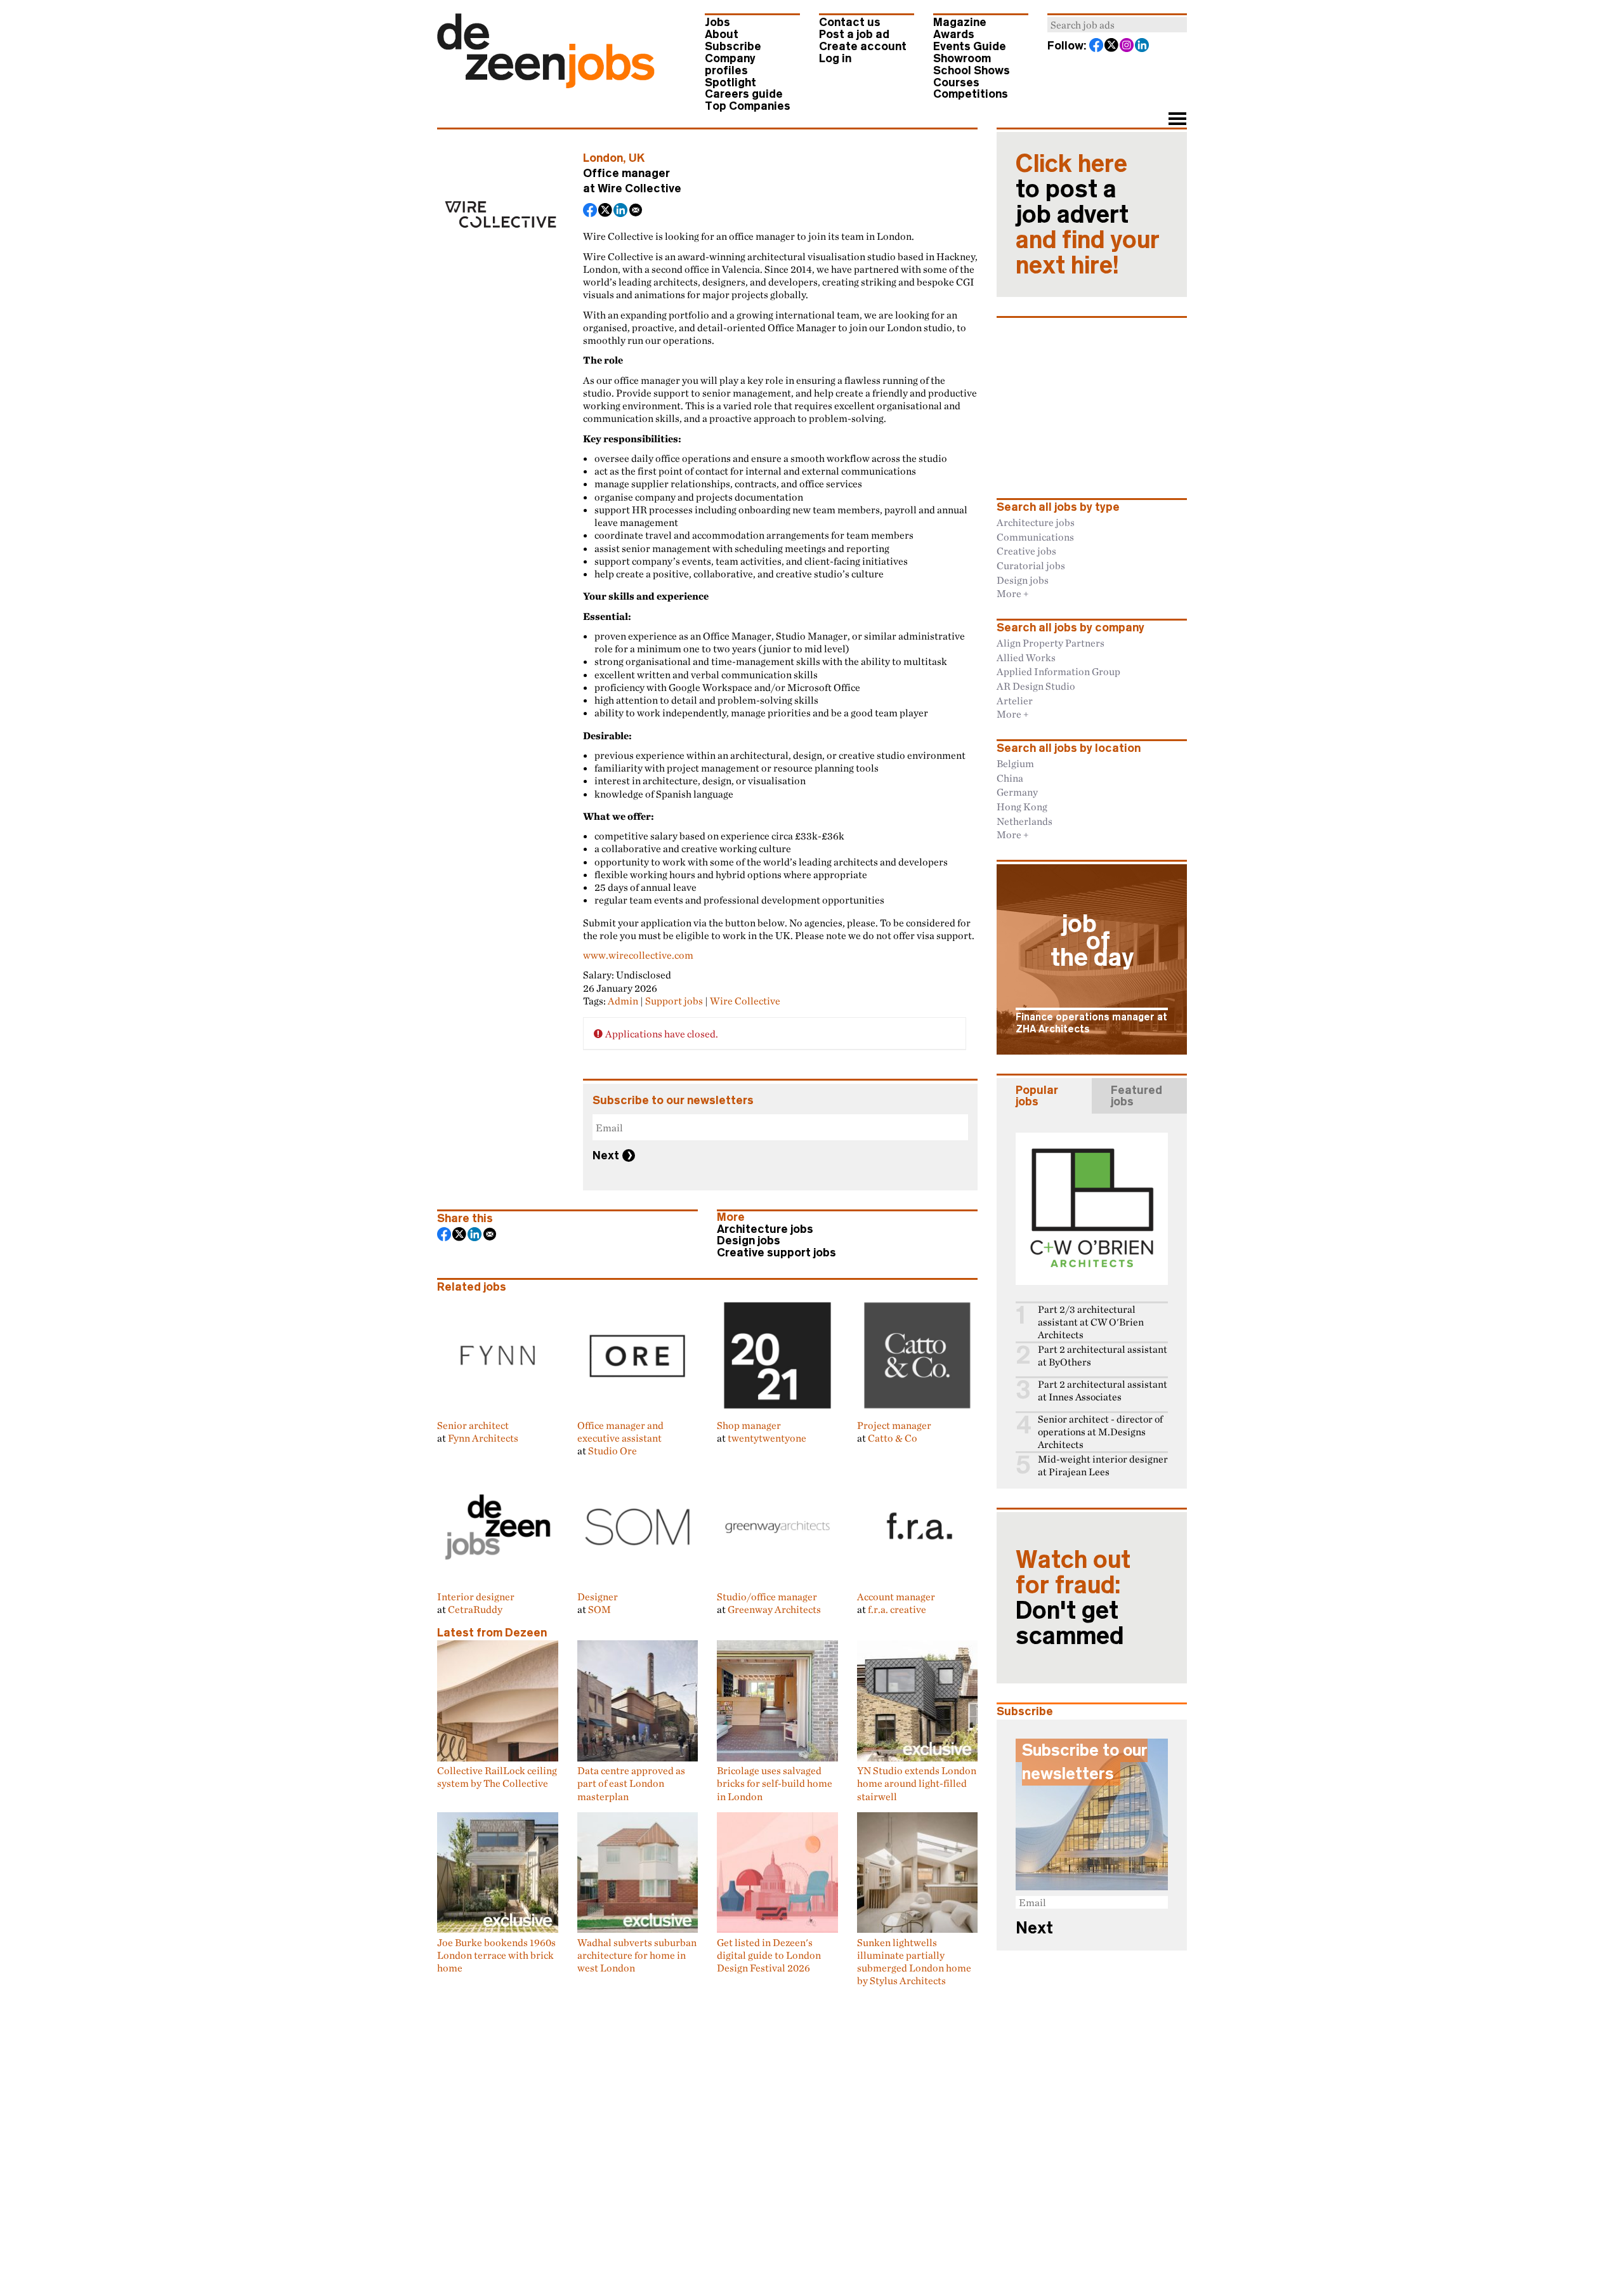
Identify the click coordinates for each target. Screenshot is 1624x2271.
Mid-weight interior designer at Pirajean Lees (1103, 1465)
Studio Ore (612, 1451)
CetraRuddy (475, 1609)
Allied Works (1026, 657)
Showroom (962, 58)
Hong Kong (1022, 806)
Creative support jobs (776, 1253)
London (603, 158)
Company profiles (730, 64)
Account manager (896, 1596)
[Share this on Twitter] (606, 211)
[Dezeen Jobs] (546, 84)
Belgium (1015, 763)
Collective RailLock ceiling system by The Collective (497, 1777)
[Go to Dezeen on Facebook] (1097, 46)
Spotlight (730, 82)
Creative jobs (1026, 551)
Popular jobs (1037, 1096)
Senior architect (473, 1425)
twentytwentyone (767, 1438)
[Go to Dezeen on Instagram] (1127, 46)
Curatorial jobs (1031, 565)
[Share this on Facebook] (591, 211)
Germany (1017, 792)
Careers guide (744, 94)
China (1010, 778)
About (722, 34)
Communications (1035, 537)
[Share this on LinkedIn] (621, 211)
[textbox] (1117, 25)
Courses (956, 82)
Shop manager (749, 1425)
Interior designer (476, 1596)
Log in (835, 58)
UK (637, 158)
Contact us (850, 22)
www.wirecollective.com (638, 955)
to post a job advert (1088, 214)
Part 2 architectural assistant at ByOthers (1103, 1356)
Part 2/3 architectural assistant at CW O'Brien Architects (1091, 1322)
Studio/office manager (767, 1596)
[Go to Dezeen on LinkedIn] (1143, 46)
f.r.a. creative (897, 1609)
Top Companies (748, 106)
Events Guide (970, 46)
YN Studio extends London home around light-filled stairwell (917, 1783)
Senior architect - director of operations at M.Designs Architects (1100, 1432)
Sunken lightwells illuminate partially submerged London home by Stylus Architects (914, 1961)
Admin (623, 1001)
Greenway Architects (774, 1609)
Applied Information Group (1058, 671)
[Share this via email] (636, 211)
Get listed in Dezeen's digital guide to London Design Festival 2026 (769, 1955)
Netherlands (1025, 821)
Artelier (1015, 701)
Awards (954, 34)
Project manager (894, 1425)
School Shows (972, 70)
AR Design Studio (1036, 686)
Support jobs (674, 1001)
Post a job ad (854, 34)
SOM (599, 1609)
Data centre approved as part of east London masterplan (631, 1783)
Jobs (717, 22)
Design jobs (749, 1241)
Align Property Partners (1051, 643)
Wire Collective (639, 188)
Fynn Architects (483, 1438)
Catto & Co (893, 1438)
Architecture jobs (765, 1229)
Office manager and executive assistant (620, 1432)
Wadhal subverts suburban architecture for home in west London (637, 1955)
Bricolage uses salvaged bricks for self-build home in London (775, 1783)
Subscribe (733, 46)
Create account (863, 46)
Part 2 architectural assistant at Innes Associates (1103, 1391)
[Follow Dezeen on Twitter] (1112, 46)
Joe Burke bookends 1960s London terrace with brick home (496, 1955)
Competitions (971, 94)
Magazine (960, 22)
